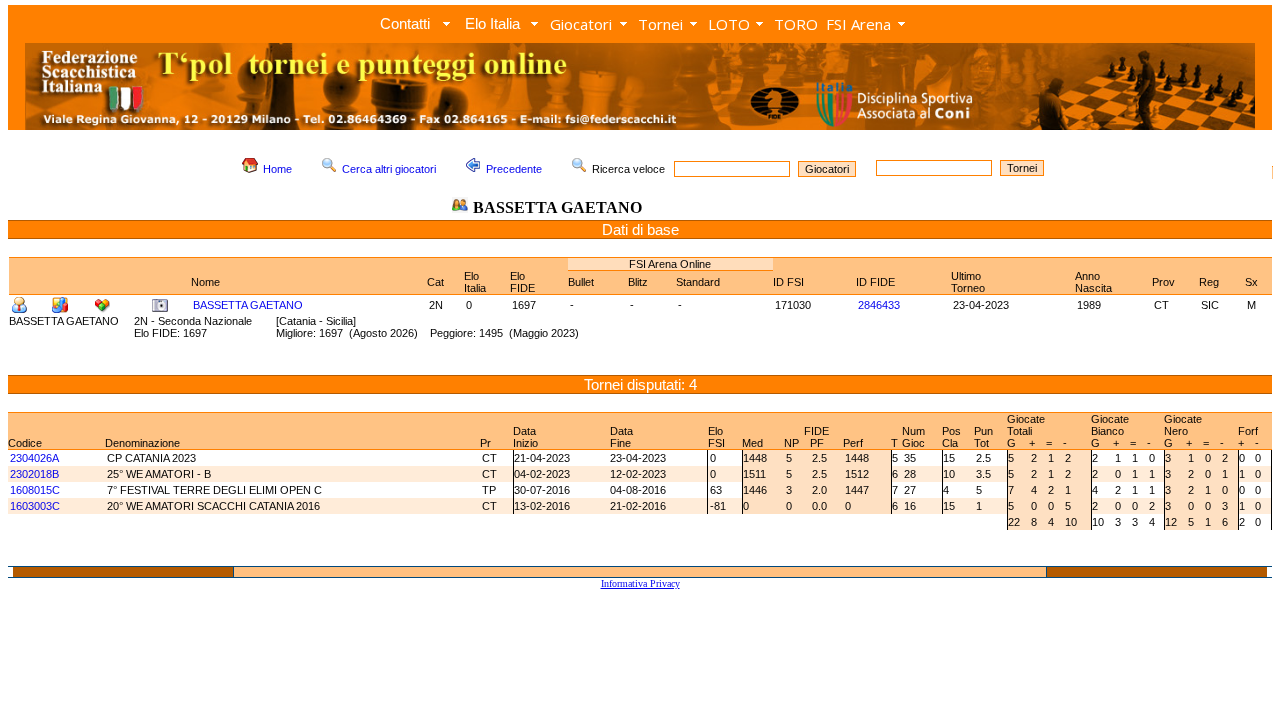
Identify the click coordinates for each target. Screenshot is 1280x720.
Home (277, 169)
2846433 (879, 305)
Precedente (514, 169)
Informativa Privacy (640, 583)
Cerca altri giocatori (389, 169)
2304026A (34, 458)
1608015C (35, 490)
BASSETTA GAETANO (248, 305)
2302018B (34, 474)
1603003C (35, 506)
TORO (796, 24)
